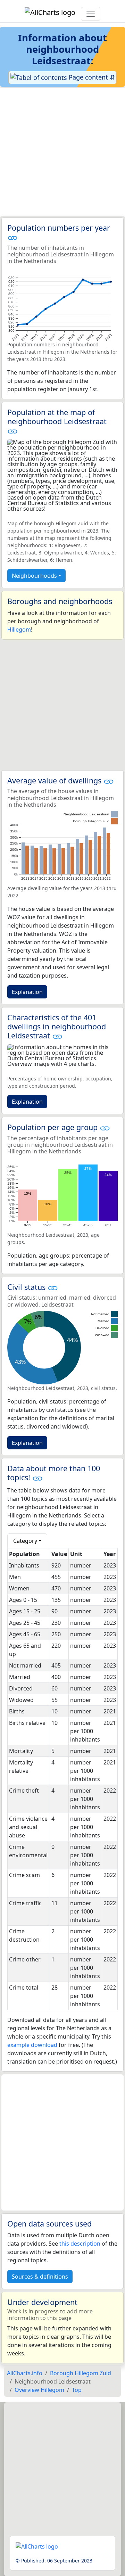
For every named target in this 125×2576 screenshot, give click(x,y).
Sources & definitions (40, 2277)
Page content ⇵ (91, 77)
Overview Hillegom (39, 2390)
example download (32, 2045)
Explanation (27, 992)
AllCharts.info (25, 2373)
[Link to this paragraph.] (12, 237)
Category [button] (25, 1541)
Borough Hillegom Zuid (81, 2373)
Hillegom (19, 629)
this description (80, 2244)
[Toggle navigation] (91, 14)
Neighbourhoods (34, 576)
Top (77, 2390)
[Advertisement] (62, 152)
